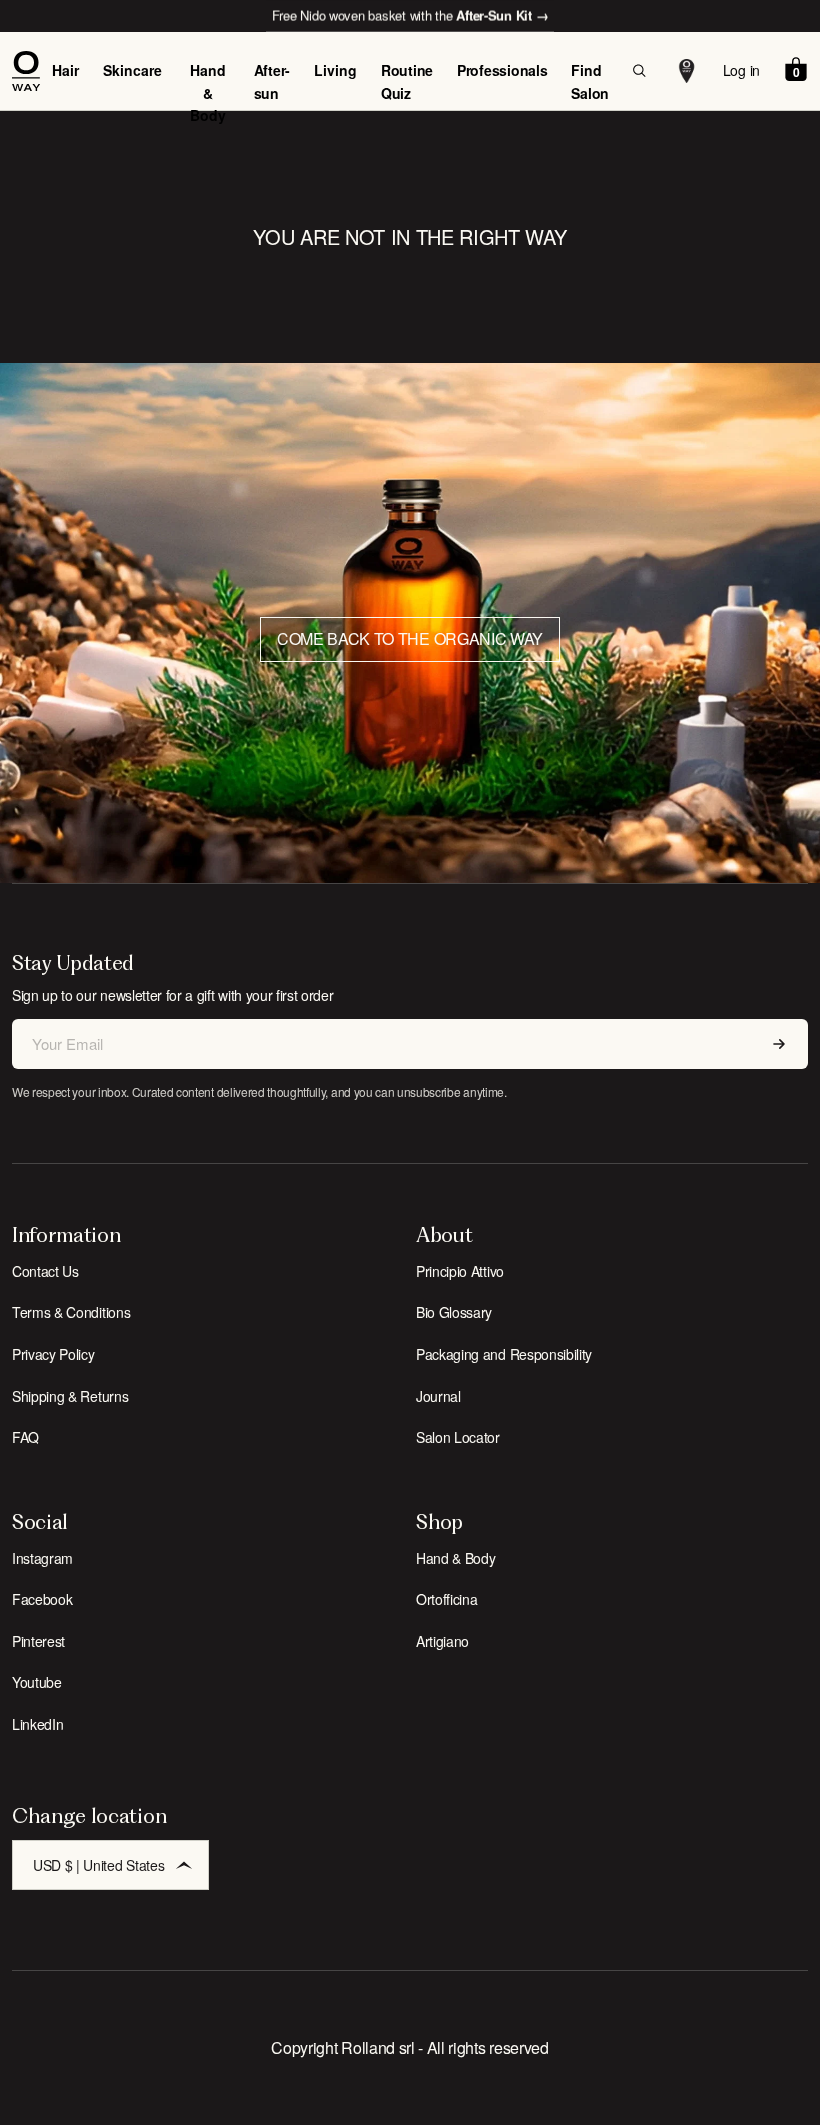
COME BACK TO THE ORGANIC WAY (410, 638)
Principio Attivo (460, 1271)
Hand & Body (208, 92)
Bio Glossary (454, 1312)
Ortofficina (446, 1599)
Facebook (42, 1599)
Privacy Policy (53, 1354)
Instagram (42, 1558)
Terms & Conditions (71, 1312)
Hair (65, 70)
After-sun (272, 81)
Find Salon (590, 81)
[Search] (639, 71)
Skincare (132, 70)
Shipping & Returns (70, 1396)
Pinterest (38, 1641)
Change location (89, 1815)
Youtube (37, 1682)
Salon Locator (458, 1437)
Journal (438, 1396)
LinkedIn (37, 1724)
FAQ (25, 1437)
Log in (741, 70)
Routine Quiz (407, 81)
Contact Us (45, 1271)
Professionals (502, 70)
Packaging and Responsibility (504, 1354)
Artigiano (442, 1641)
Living (335, 70)
